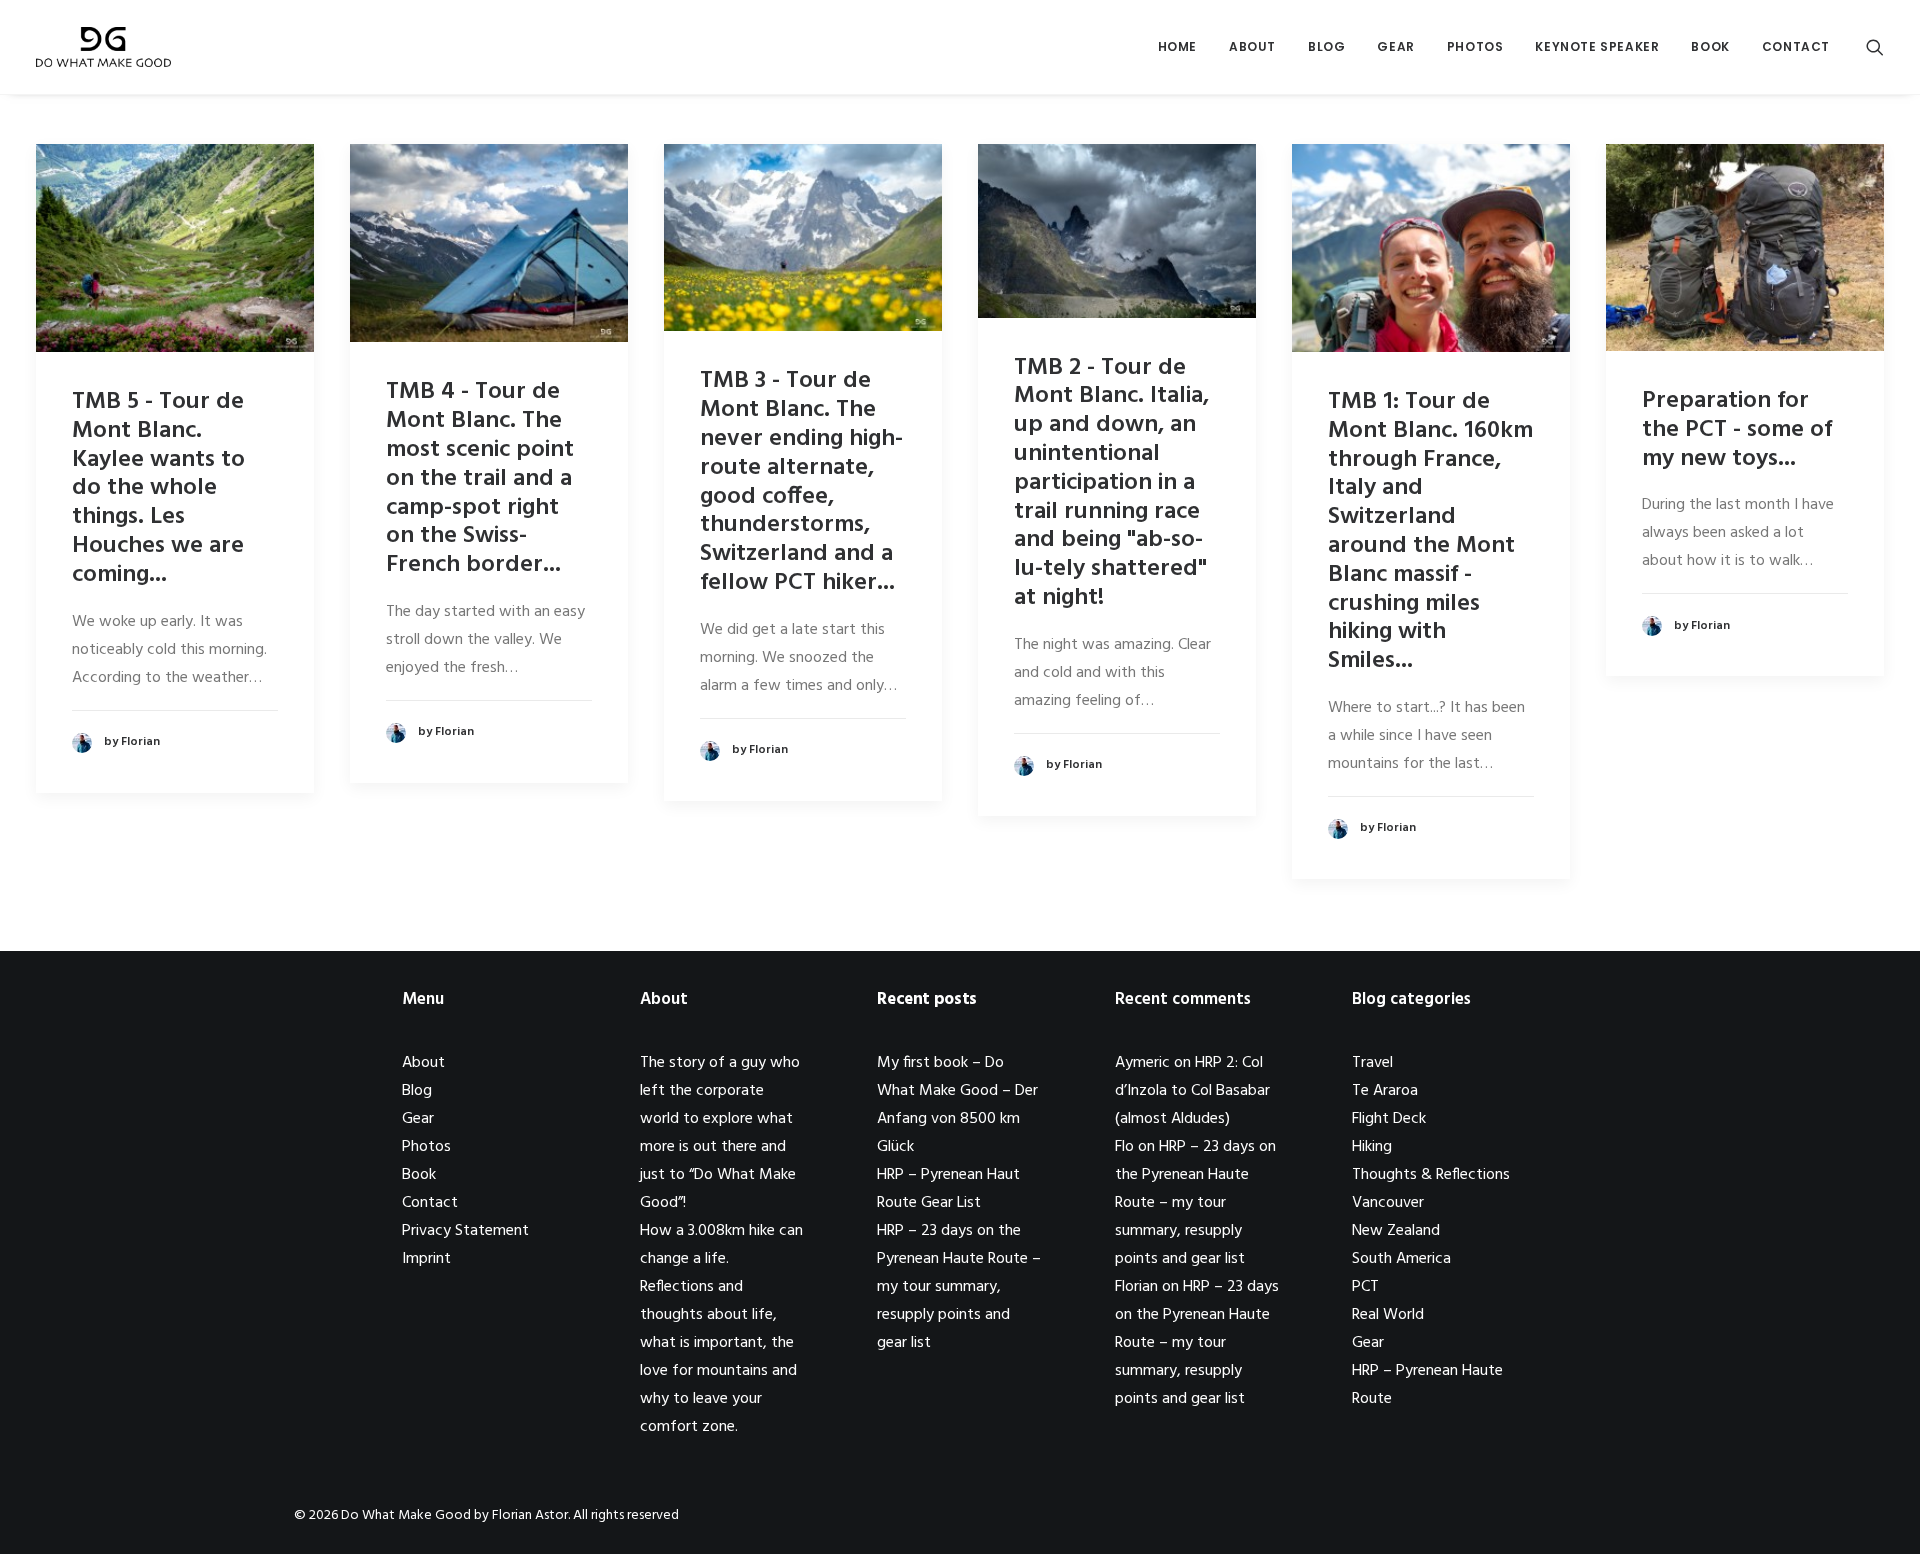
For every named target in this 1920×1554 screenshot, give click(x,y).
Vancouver (1388, 1203)
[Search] (1875, 47)
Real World (1388, 1315)
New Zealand (1396, 1231)
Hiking (1372, 1147)
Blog (1326, 46)
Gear (1395, 46)
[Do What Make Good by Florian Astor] (103, 47)
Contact (1796, 46)
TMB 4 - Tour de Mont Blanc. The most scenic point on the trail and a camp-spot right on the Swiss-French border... (480, 478)
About (1252, 46)
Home (1177, 46)
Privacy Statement (465, 1231)
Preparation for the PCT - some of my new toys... (1737, 430)
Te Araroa (1385, 1091)
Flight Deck (1389, 1119)
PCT (1365, 1287)
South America (1401, 1259)
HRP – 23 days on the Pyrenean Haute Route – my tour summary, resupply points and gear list (959, 1287)
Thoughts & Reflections (1431, 1175)
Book (1710, 46)
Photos (1475, 46)
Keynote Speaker (1597, 46)
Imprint (426, 1259)
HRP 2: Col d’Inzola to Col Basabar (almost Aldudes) (1192, 1091)
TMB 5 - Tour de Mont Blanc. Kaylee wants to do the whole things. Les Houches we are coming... (158, 488)
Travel (1372, 1063)
